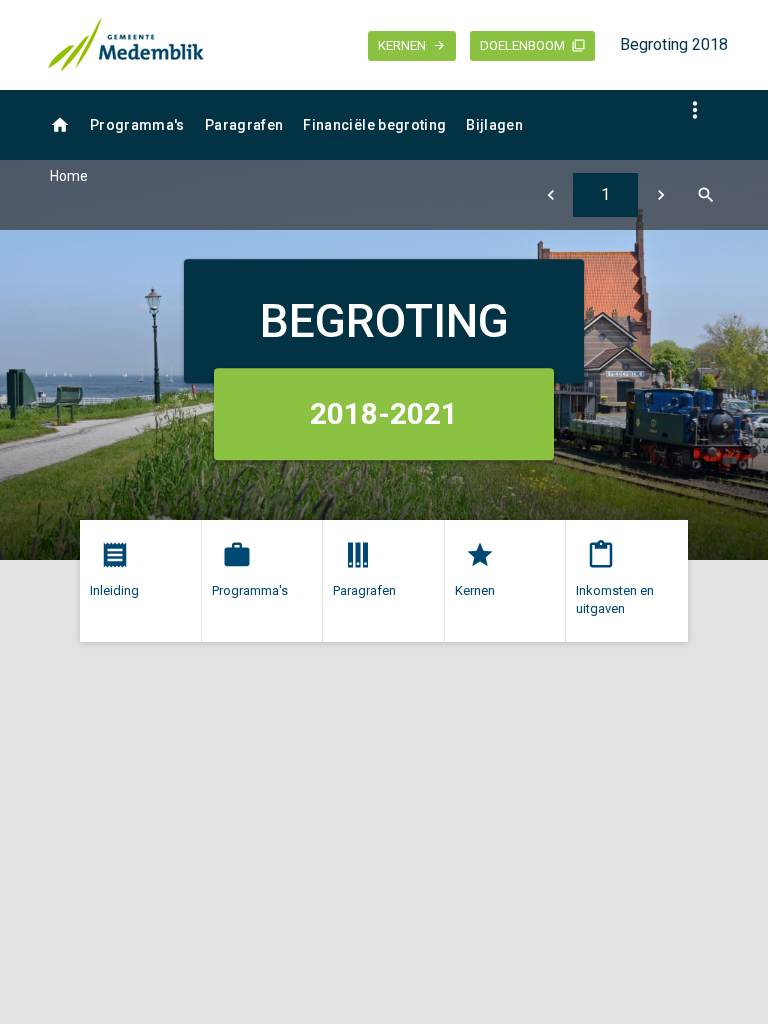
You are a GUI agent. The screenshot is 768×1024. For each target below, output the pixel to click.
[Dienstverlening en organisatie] (660, 195)
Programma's (137, 125)
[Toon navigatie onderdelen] (695, 110)
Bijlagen (494, 125)
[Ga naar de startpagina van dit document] (125, 45)
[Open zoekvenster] (705, 195)
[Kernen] (550, 195)
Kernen (402, 45)
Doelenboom (522, 45)
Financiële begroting (374, 125)
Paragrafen (244, 125)
